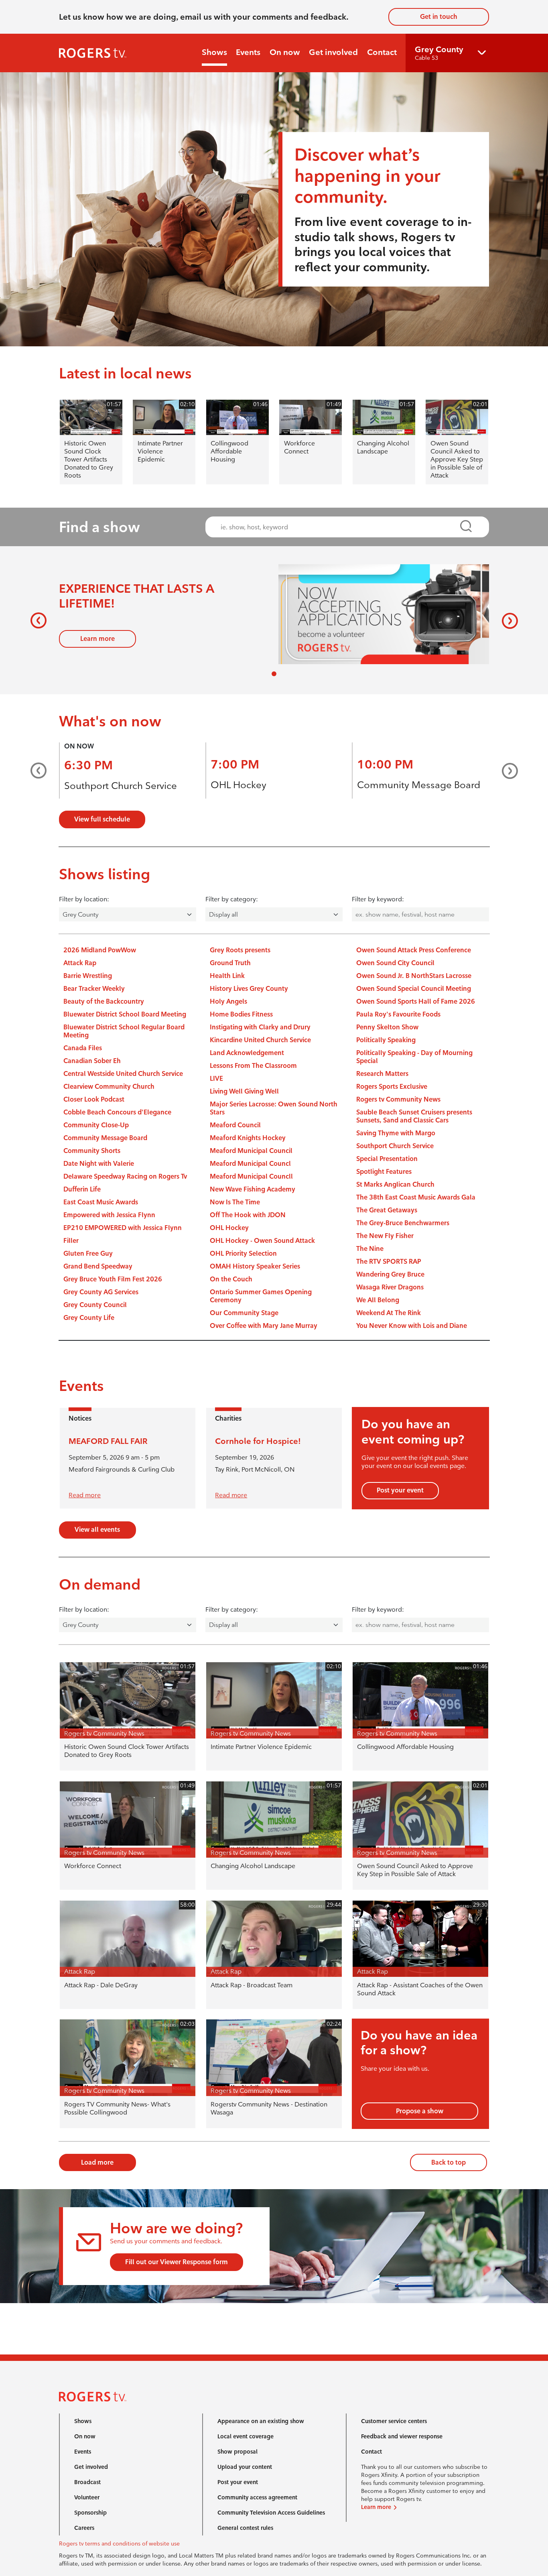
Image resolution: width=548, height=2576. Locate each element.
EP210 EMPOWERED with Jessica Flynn (123, 1228)
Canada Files (83, 1048)
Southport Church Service (121, 786)
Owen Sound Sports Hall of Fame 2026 (416, 1001)
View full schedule (102, 819)
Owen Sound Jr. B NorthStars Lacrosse (414, 976)
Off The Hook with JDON (248, 1215)
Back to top (449, 2162)
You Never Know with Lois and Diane (412, 1326)
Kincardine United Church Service (260, 1040)
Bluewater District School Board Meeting (125, 1014)
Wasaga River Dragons (390, 1287)
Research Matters (382, 1074)
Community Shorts (92, 1151)
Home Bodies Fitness (241, 1014)
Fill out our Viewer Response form (177, 2262)
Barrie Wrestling (88, 976)
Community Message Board (419, 785)
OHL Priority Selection (243, 1253)
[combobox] (340, 527)
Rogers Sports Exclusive (392, 1087)
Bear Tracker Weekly (94, 989)
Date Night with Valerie (99, 1164)
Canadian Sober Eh (92, 1061)
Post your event (400, 1490)
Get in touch (439, 17)
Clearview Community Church (109, 1087)
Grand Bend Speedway (98, 1266)
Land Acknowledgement (247, 1053)
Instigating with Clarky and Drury (260, 1027)
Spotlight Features (384, 1172)
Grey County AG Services (101, 1292)
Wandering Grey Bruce (390, 1274)
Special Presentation (387, 1159)
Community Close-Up (96, 1125)
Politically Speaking (386, 1040)
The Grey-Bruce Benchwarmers (403, 1223)
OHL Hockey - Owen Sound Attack (262, 1241)
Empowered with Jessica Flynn (109, 1215)
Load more (97, 2162)
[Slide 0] (274, 674)
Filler (71, 1241)
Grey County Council (95, 1305)
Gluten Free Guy (88, 1253)
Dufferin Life (82, 1189)
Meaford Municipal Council (251, 1151)
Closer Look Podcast (94, 1099)
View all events (97, 1530)
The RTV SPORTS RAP (389, 1262)
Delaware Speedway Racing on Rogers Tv (125, 1176)
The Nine (370, 1249)
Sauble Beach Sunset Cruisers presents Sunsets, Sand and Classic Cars (414, 1116)
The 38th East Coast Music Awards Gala (416, 1197)
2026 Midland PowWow (100, 950)
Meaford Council (235, 1125)
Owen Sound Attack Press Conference (414, 950)
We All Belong (378, 1300)
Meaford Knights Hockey (248, 1138)
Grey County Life (89, 1318)
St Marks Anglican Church (395, 1184)
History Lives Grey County (249, 989)
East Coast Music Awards (101, 1202)
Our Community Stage (244, 1313)
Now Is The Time (235, 1202)
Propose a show (420, 2111)
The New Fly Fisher (385, 1236)
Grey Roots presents (240, 950)
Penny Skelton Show (387, 1027)
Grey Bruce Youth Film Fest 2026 (113, 1279)
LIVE (216, 1079)
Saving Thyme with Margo (396, 1133)
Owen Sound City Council (395, 963)
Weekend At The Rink (389, 1313)
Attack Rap (80, 963)
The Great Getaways (387, 1210)
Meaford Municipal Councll (251, 1176)
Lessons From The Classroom (253, 1066)
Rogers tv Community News (398, 1099)
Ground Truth (230, 963)
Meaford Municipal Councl (250, 1164)
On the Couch (231, 1279)
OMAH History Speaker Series (255, 1266)
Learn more (97, 639)
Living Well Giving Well (244, 1091)
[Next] (508, 620)
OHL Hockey (238, 785)
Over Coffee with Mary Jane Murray (264, 1326)
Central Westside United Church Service (123, 1074)
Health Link (227, 976)
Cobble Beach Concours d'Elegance (117, 1112)
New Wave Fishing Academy (253, 1189)
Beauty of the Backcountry (104, 1001)
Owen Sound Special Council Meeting (414, 989)
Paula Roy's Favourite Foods (398, 1014)
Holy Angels (228, 1001)
